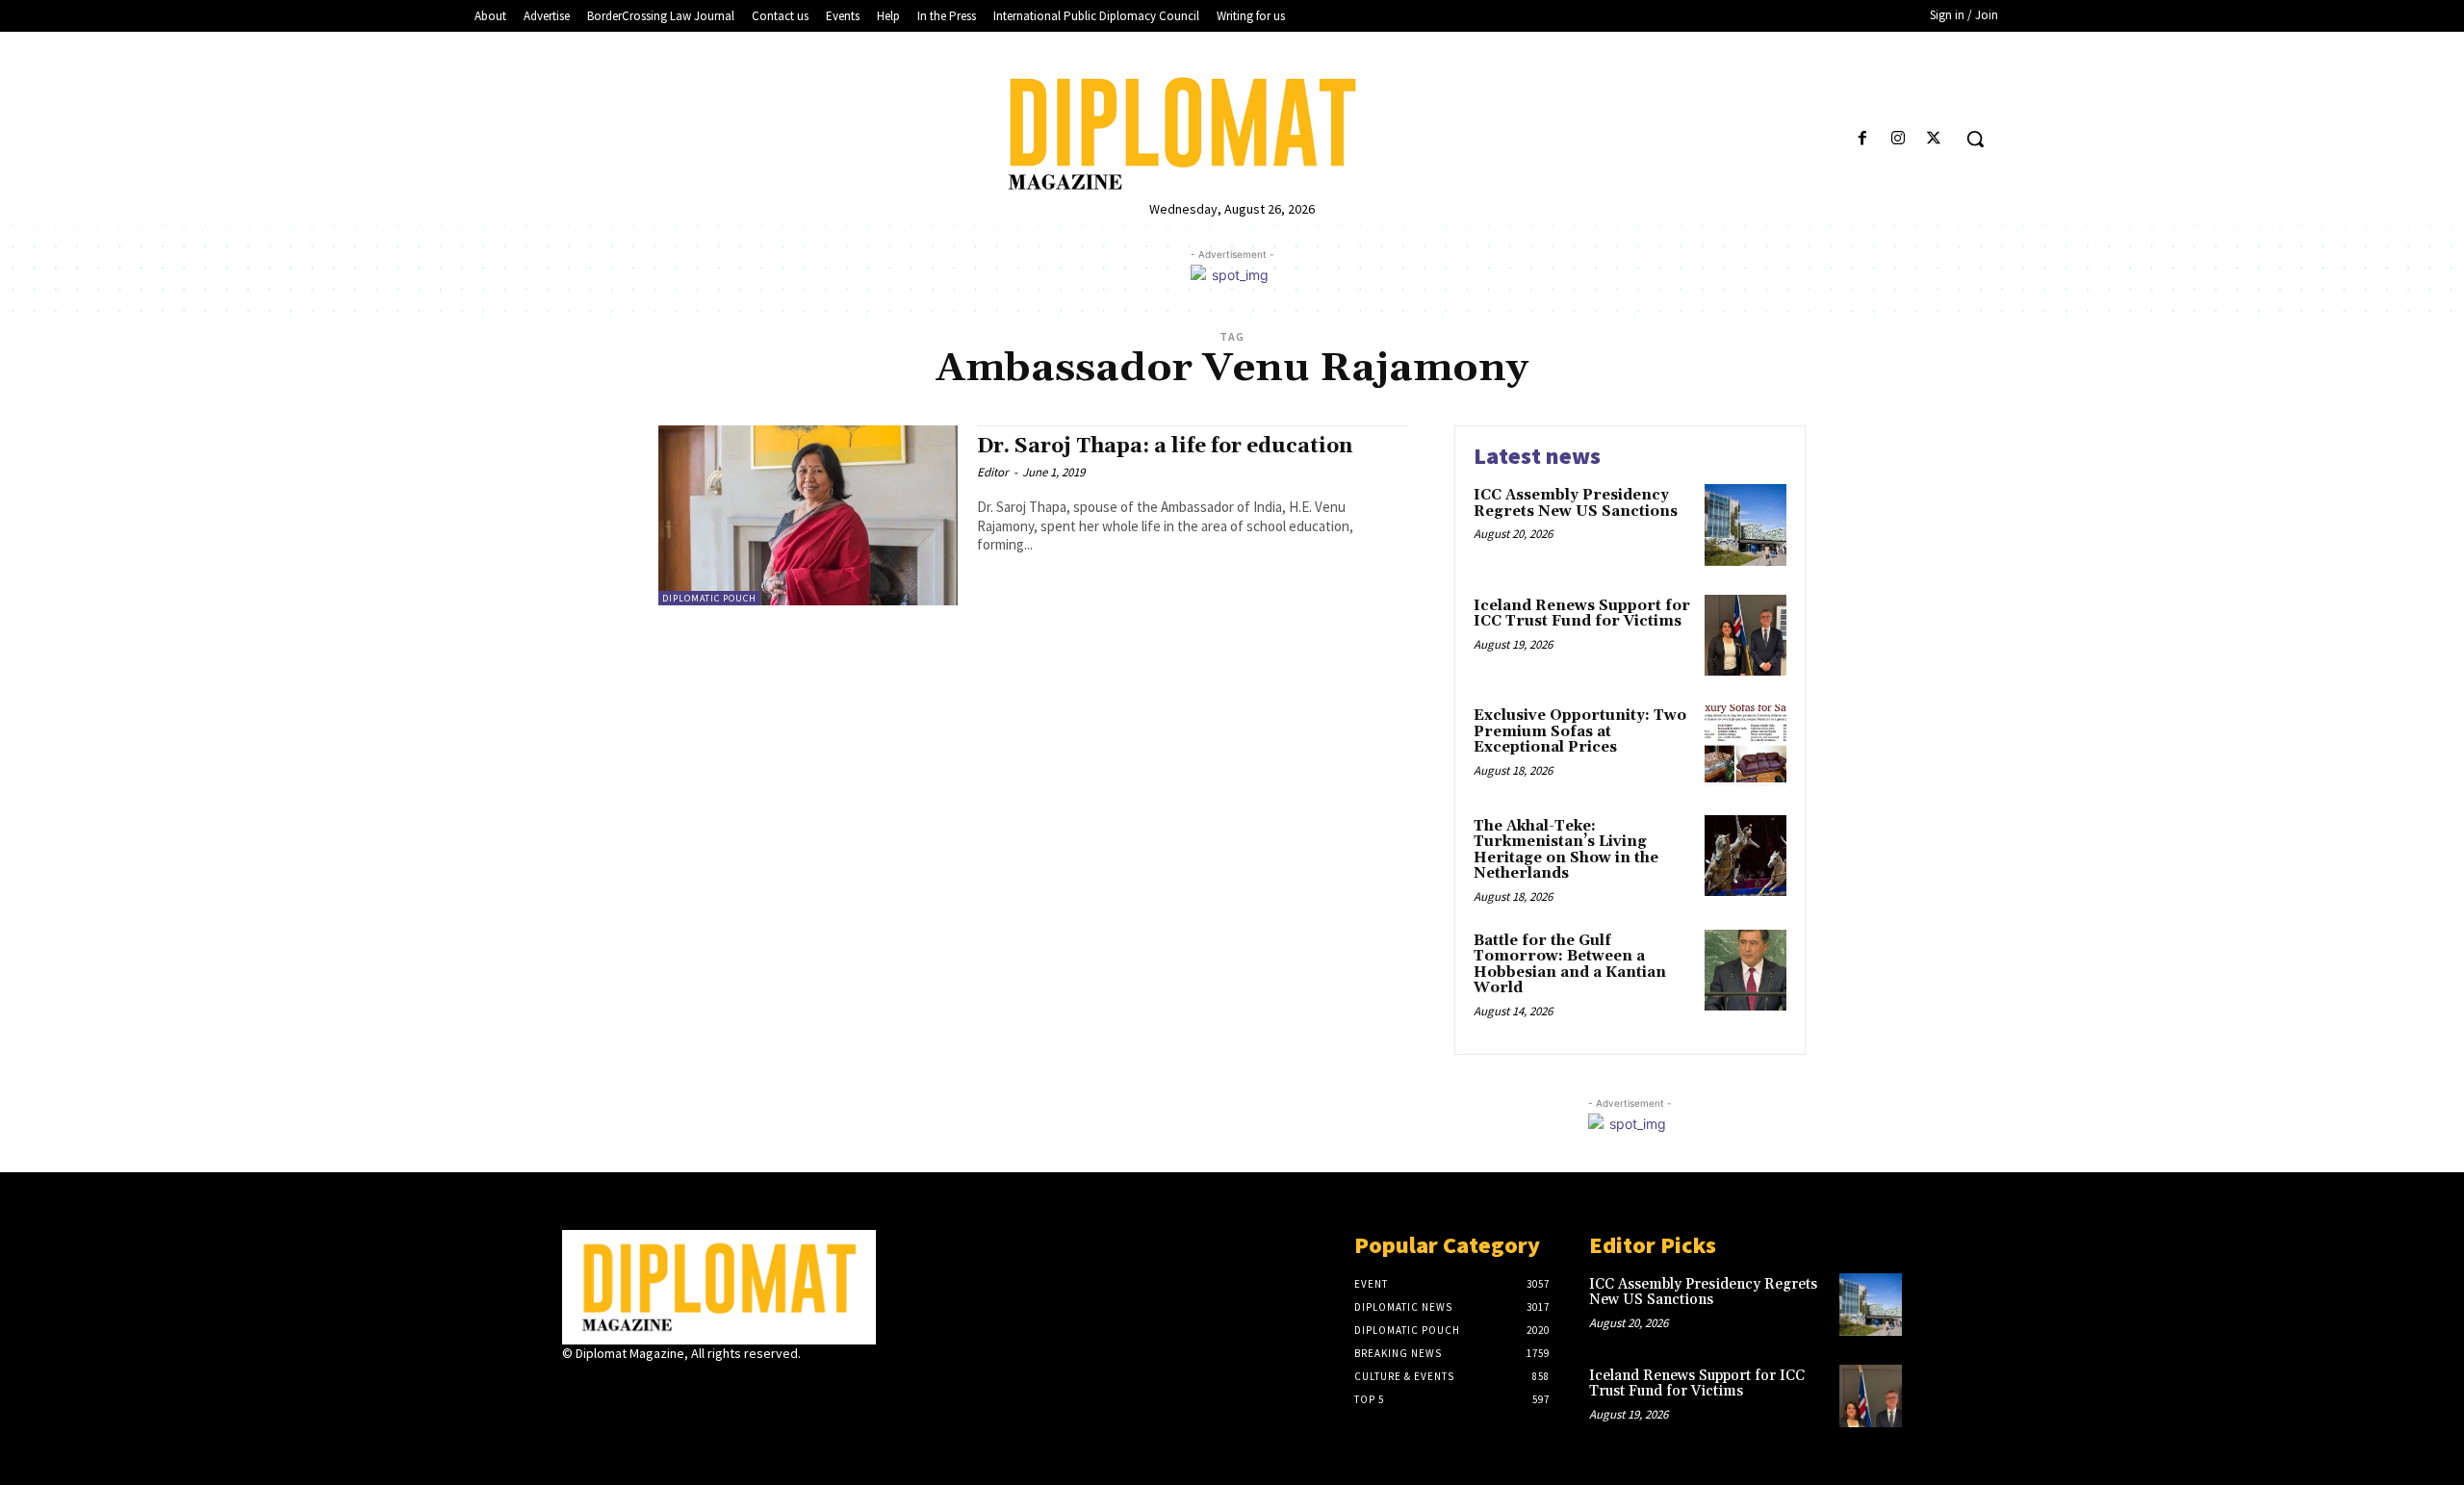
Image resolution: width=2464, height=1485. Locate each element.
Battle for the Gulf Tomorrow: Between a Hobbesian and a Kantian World (1570, 965)
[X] (1934, 139)
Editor (993, 472)
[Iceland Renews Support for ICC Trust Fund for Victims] (1745, 636)
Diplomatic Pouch (709, 598)
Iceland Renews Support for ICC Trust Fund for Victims (1582, 614)
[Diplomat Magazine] (1232, 134)
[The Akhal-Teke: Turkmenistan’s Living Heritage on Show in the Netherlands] (1745, 856)
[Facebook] (1862, 139)
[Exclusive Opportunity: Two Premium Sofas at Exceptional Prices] (1745, 745)
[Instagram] (1899, 139)
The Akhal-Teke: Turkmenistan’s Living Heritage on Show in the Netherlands (1566, 850)
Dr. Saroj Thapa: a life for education (1165, 447)
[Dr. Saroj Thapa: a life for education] (808, 515)
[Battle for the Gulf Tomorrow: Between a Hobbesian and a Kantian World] (1745, 971)
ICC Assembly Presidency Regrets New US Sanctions (1576, 503)
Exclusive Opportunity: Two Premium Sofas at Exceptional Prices (1580, 731)
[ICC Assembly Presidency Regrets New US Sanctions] (1745, 525)
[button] (1975, 139)
